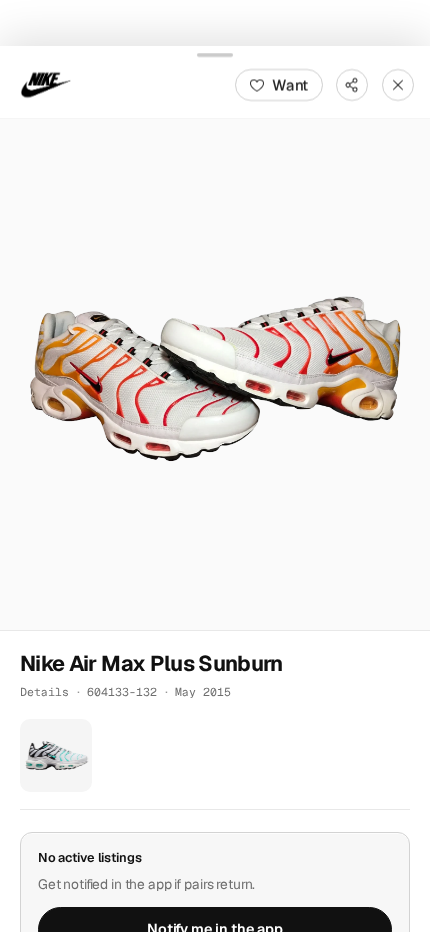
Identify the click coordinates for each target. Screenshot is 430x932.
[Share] (352, 84)
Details (44, 691)
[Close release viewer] (398, 84)
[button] (215, 374)
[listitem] (56, 755)
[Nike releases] (46, 84)
